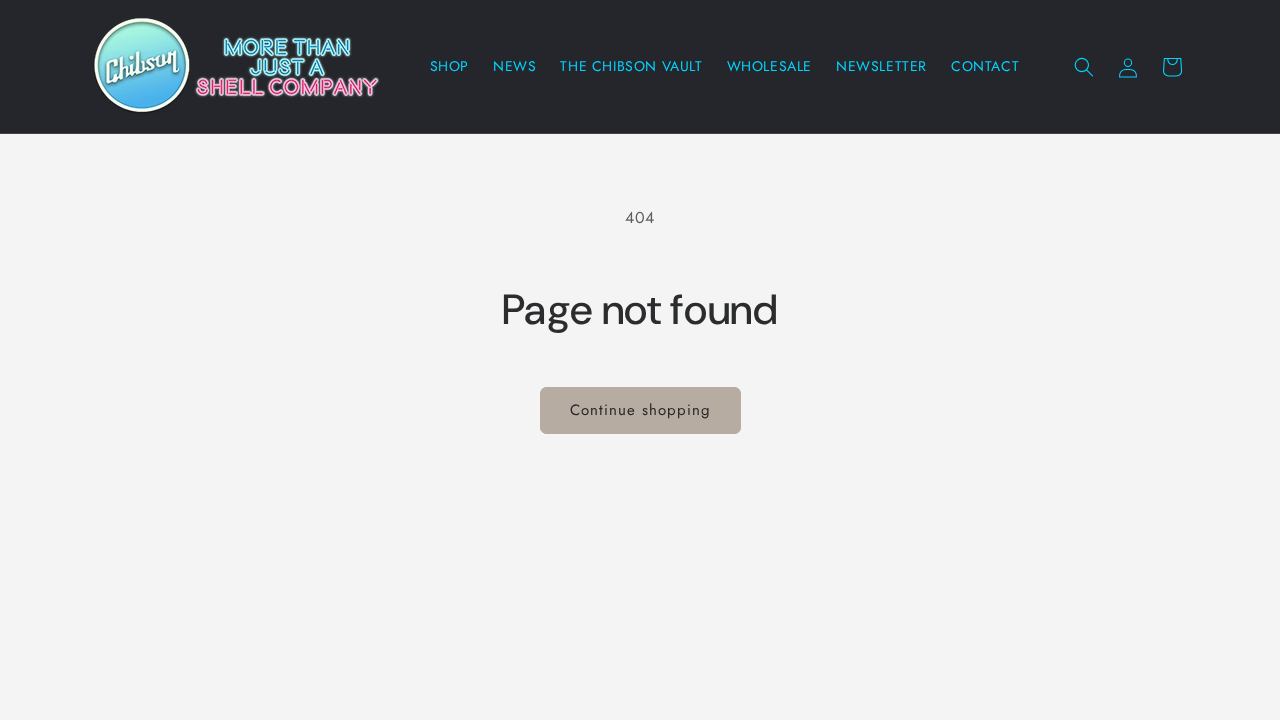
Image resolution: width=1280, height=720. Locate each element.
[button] (1084, 67)
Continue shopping (640, 410)
